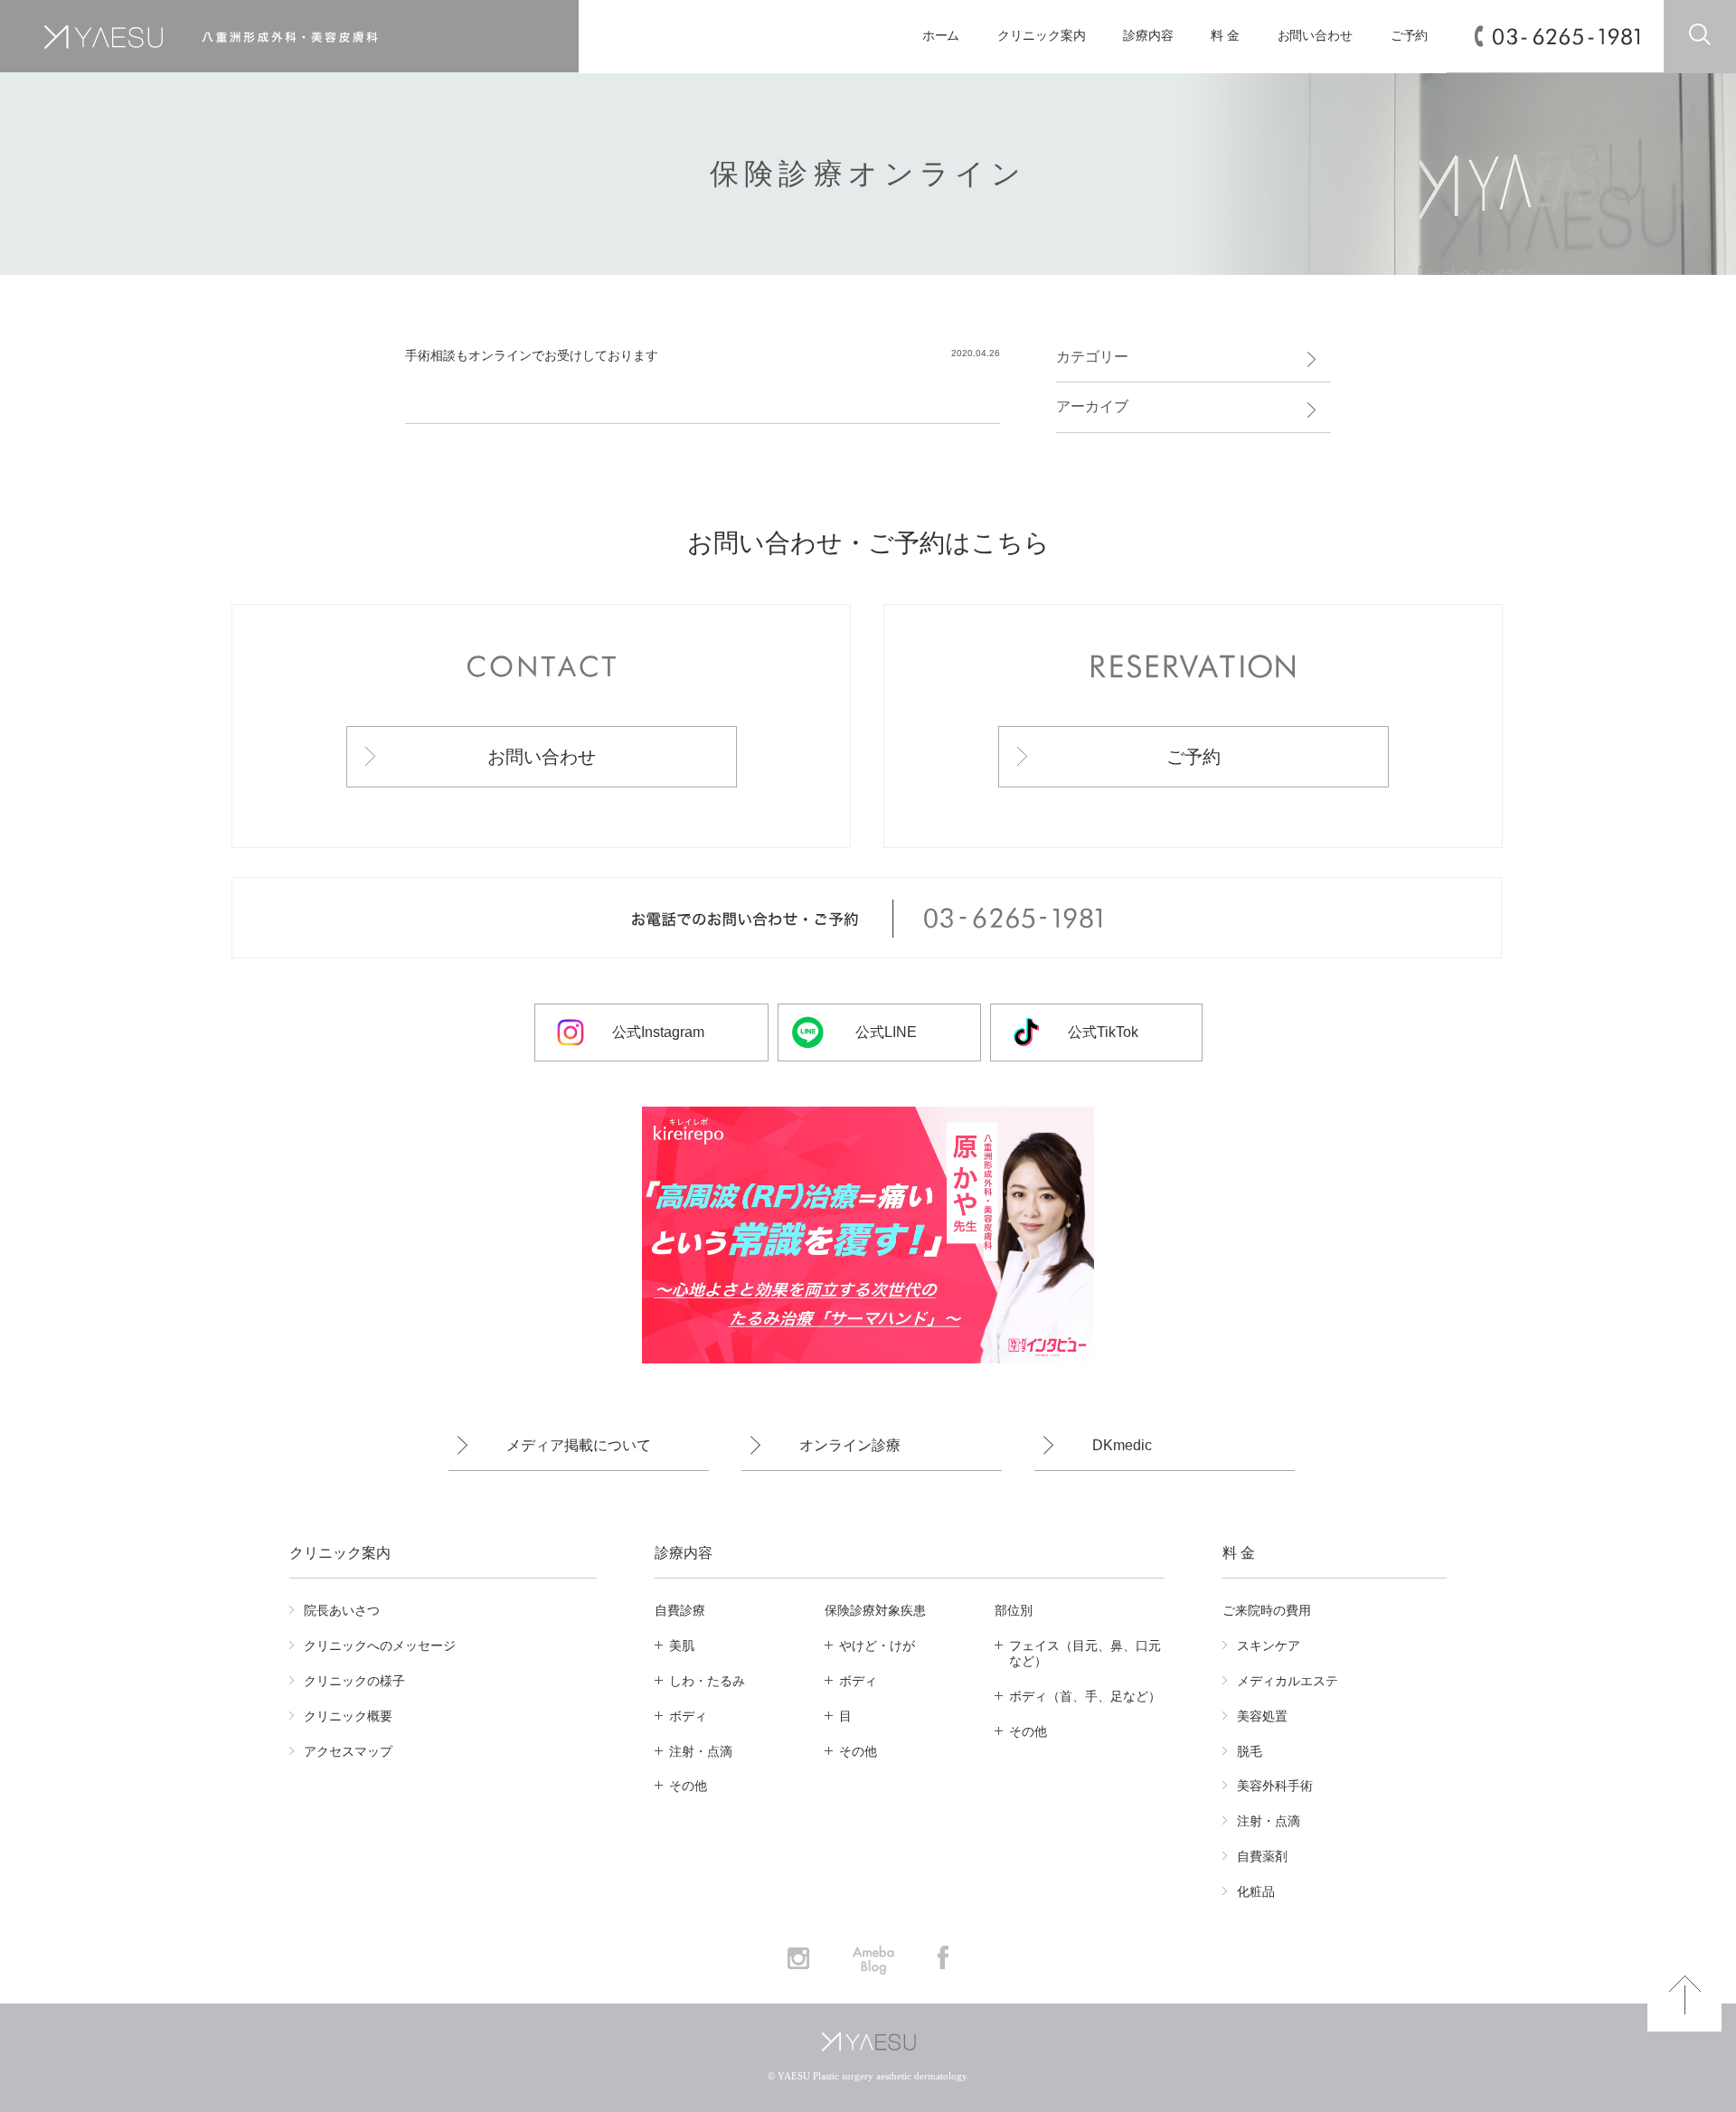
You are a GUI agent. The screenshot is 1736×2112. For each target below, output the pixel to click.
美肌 (682, 1645)
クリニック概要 (348, 1716)
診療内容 (1148, 36)
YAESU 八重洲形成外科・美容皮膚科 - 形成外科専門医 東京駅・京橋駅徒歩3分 (266, 37)
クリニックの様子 (354, 1681)
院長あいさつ (342, 1610)
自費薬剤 (1262, 1856)
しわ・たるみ (707, 1681)
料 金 (1225, 36)
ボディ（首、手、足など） (1085, 1696)
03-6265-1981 (1566, 37)
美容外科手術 (1275, 1786)
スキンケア (1269, 1645)
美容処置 (1262, 1716)
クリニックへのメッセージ (380, 1645)
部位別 (1014, 1610)
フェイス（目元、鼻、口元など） (1085, 1653)
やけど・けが (877, 1645)
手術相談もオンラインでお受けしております (532, 355)
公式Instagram (658, 1032)
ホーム (941, 36)
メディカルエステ (1288, 1681)
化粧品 (1256, 1891)
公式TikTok (1103, 1032)
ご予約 (1410, 36)
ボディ (688, 1716)
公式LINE (886, 1032)
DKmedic (1122, 1445)
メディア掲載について (579, 1445)
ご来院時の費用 (1267, 1610)
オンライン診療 (850, 1445)
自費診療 (680, 1610)
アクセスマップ (348, 1751)
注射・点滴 (701, 1751)
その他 (688, 1786)
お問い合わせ (1315, 36)
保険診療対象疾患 (875, 1610)
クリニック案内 (1041, 36)
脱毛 (1250, 1751)
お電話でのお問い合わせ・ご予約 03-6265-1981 (867, 919)
